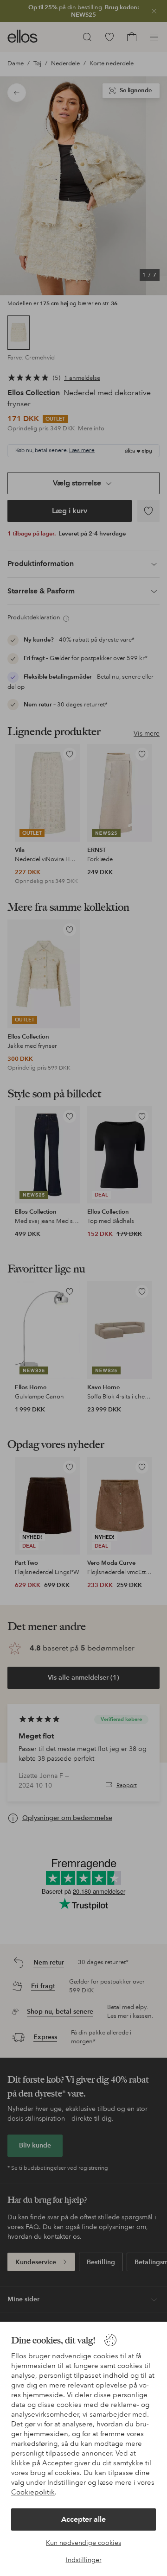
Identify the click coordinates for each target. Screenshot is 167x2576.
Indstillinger (84, 2560)
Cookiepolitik (33, 2492)
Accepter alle (83, 2519)
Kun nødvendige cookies (83, 2543)
